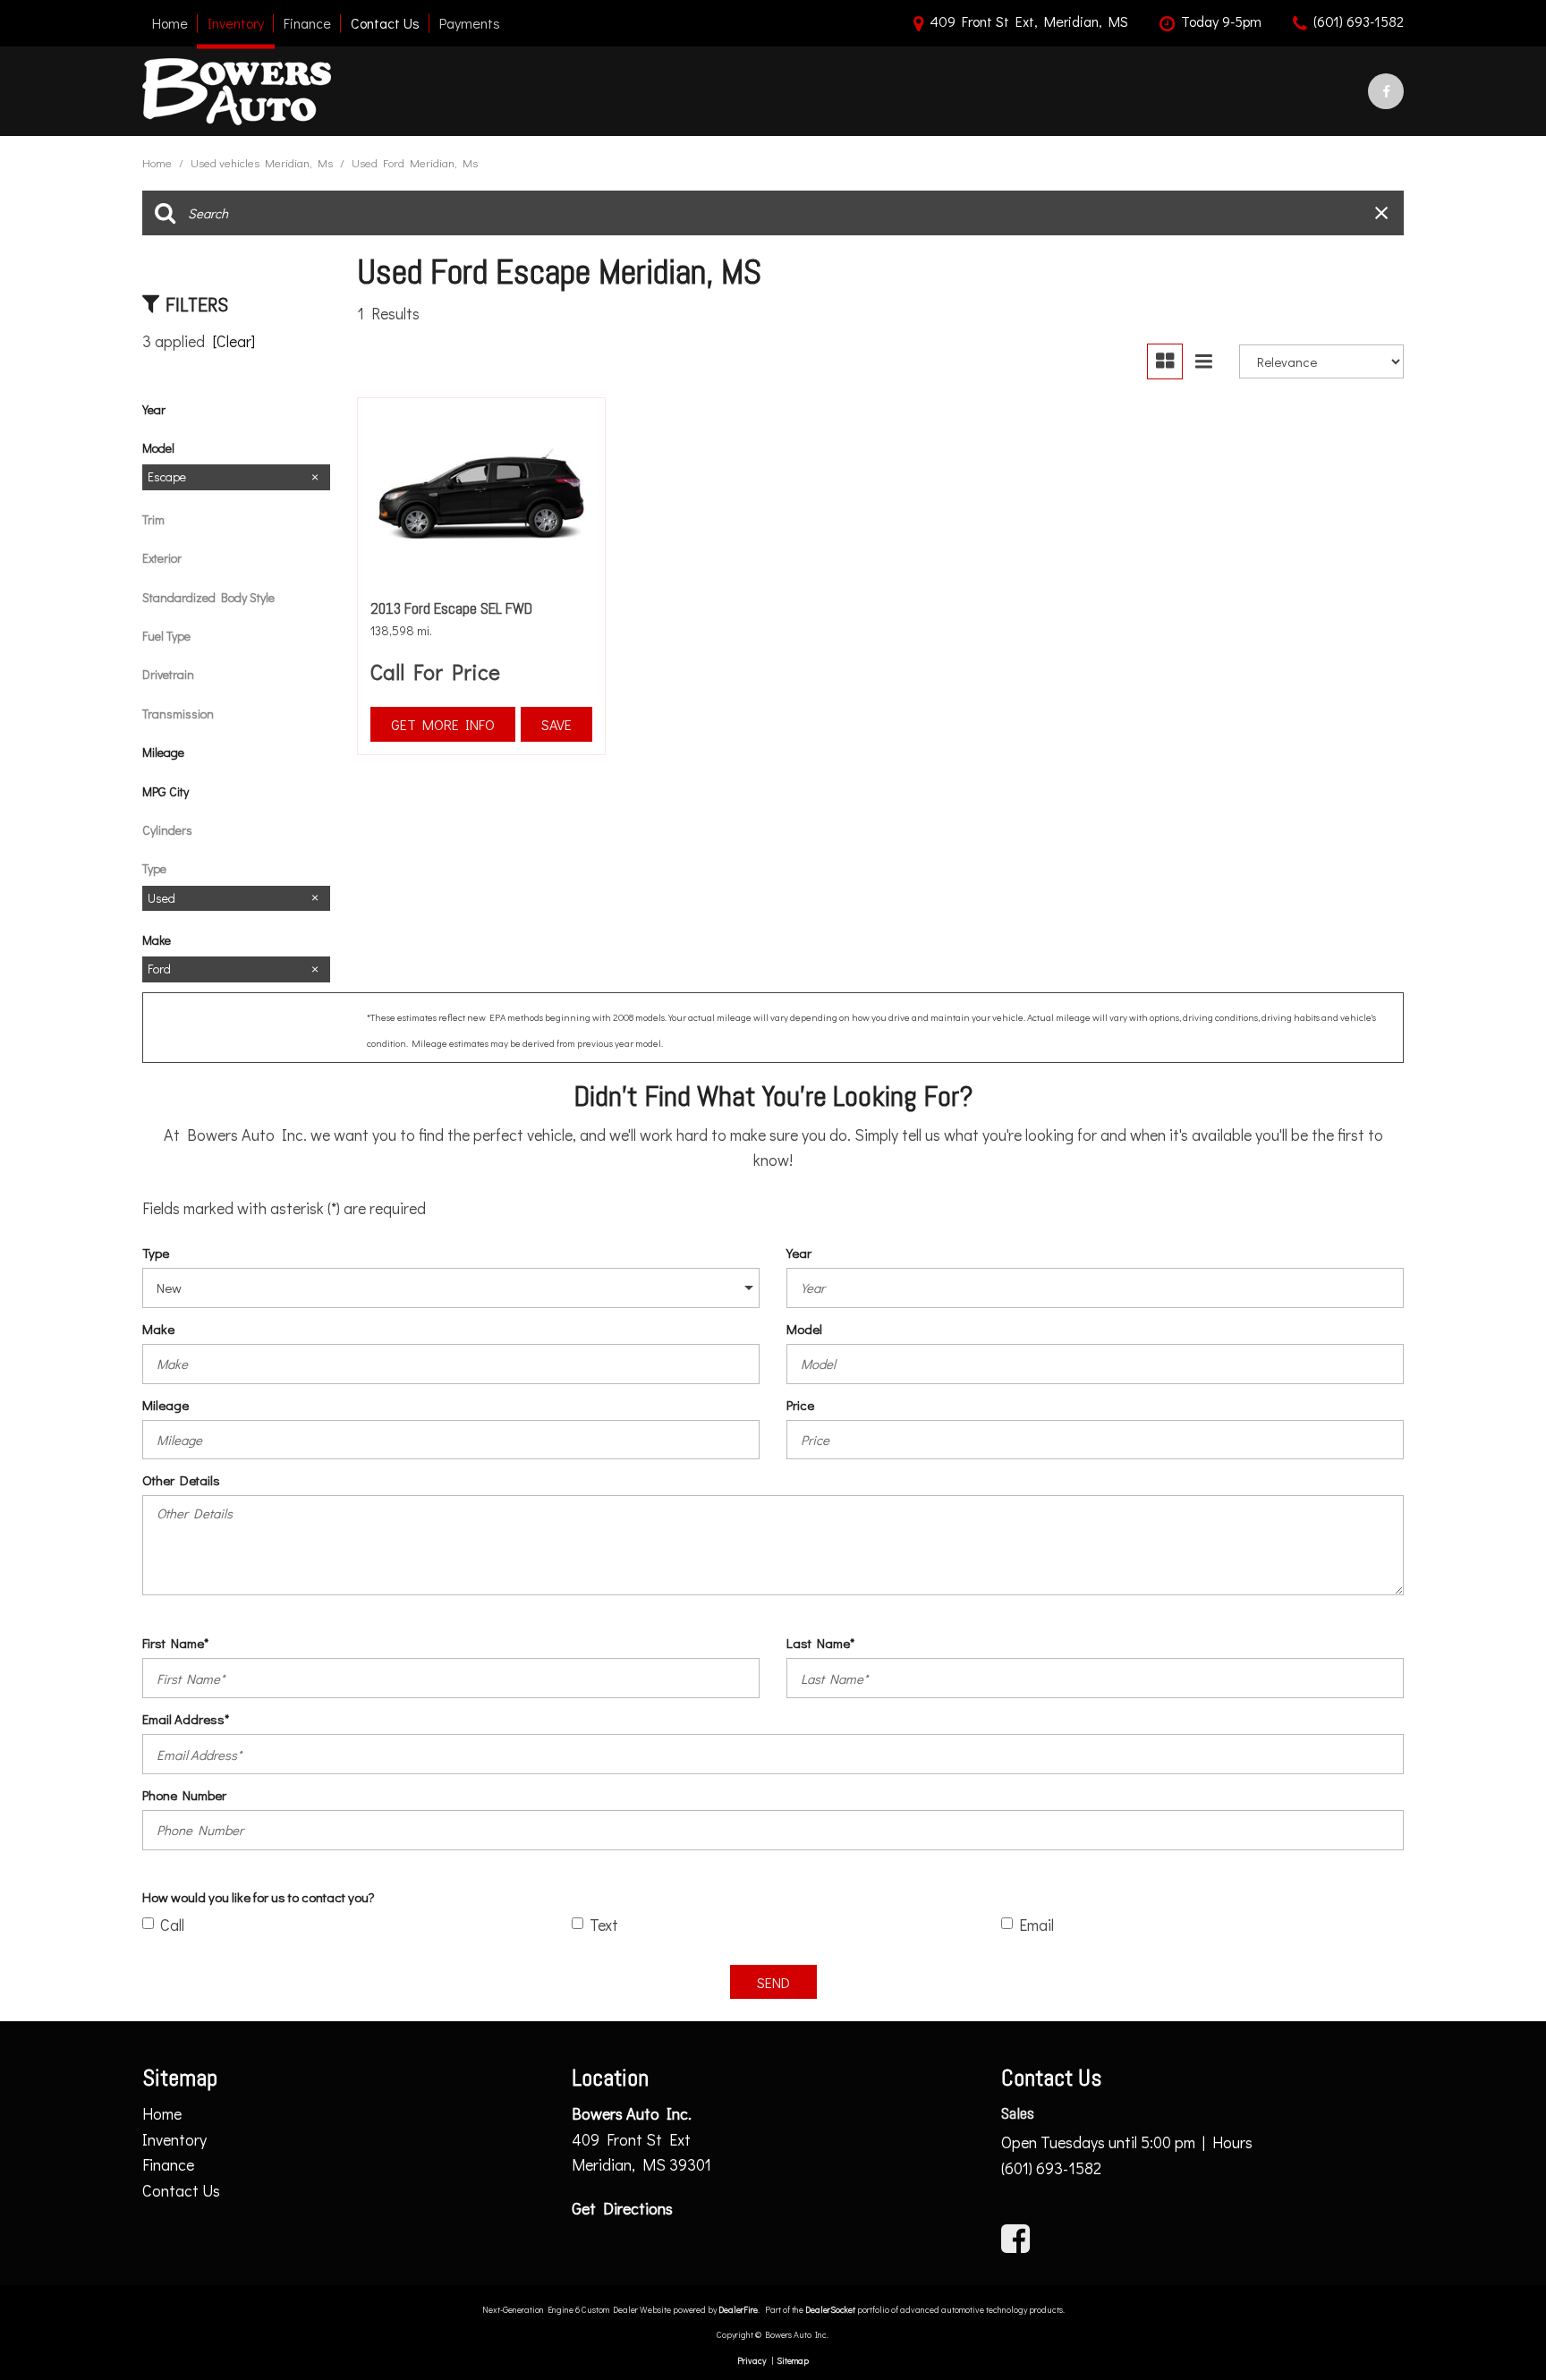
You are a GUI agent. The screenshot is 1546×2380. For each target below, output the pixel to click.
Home (170, 23)
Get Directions (622, 2208)
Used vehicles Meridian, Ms (263, 162)
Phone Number (184, 1795)
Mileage (166, 1405)
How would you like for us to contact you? (259, 1897)
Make (158, 1329)
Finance (307, 23)
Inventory (236, 23)
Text (604, 1925)
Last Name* (820, 1643)
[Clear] (234, 341)
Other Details (181, 1480)
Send (773, 1982)
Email (1036, 1925)
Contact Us (385, 23)
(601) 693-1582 (1051, 2168)
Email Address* (186, 1719)
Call (172, 1925)
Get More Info (443, 724)
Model (804, 1329)
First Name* (175, 1643)
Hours (1232, 2142)
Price (800, 1405)
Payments (470, 23)
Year (799, 1253)
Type (156, 1253)
